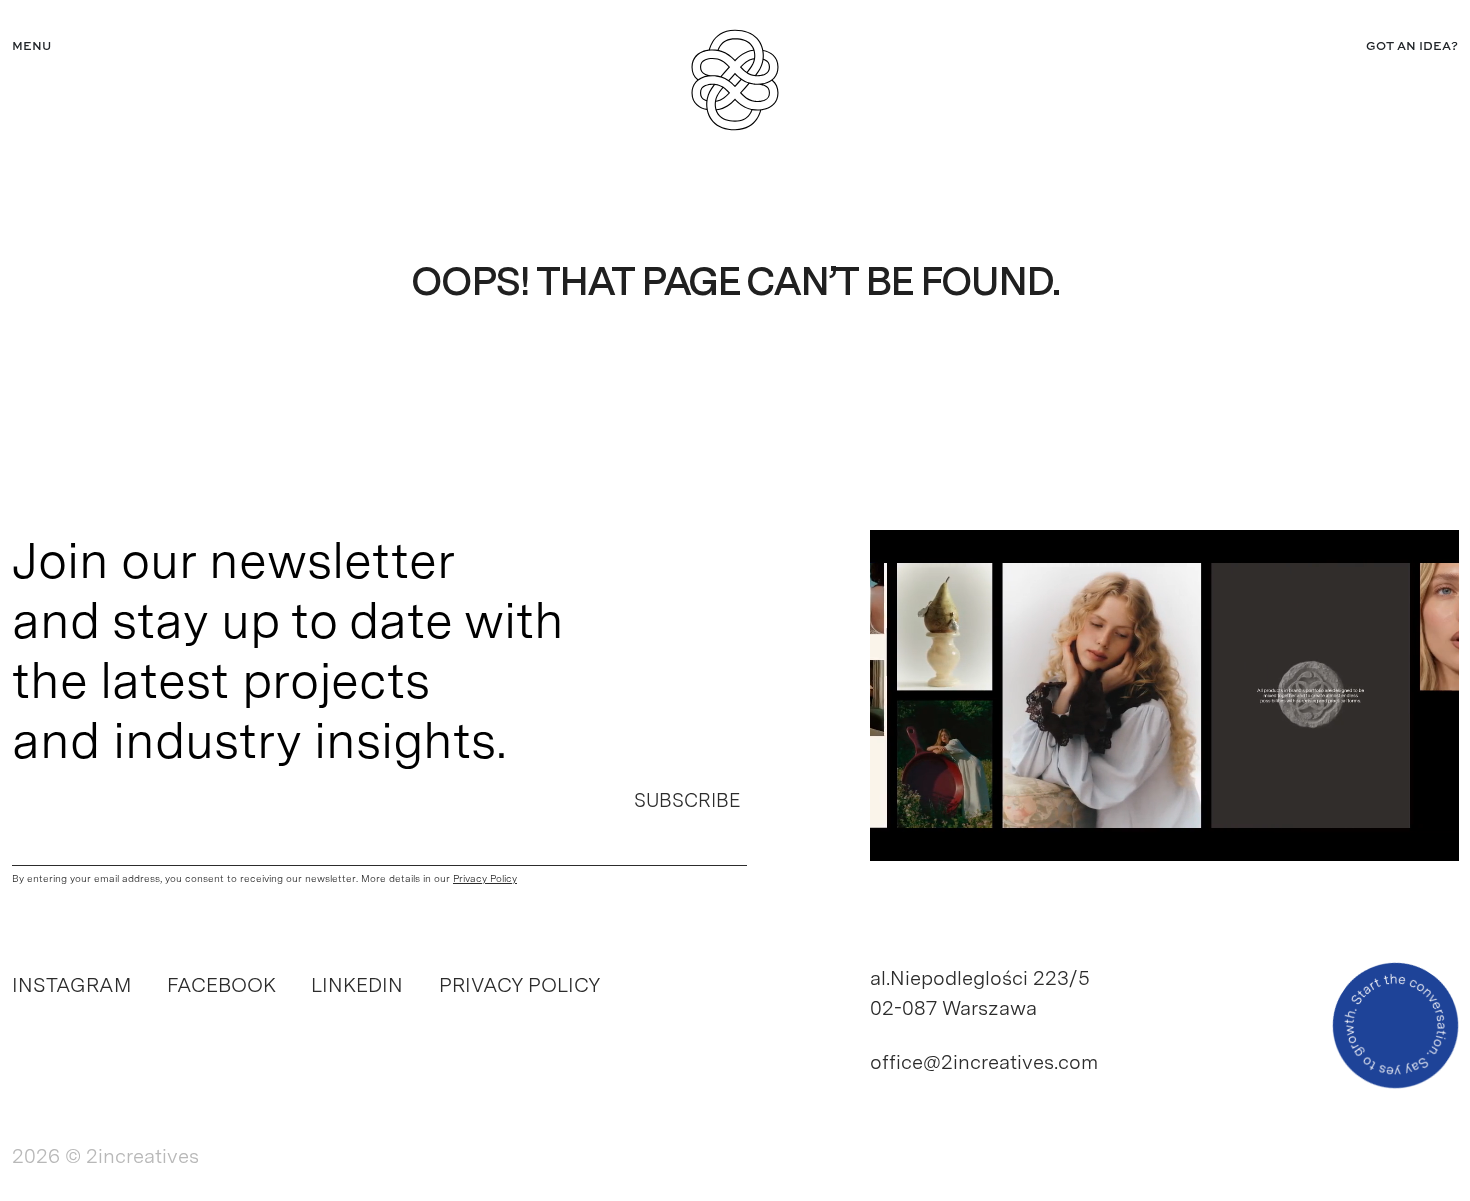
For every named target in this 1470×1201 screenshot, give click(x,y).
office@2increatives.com (984, 1062)
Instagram (71, 985)
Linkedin (357, 985)
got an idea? (1412, 47)
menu (31, 47)
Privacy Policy (520, 985)
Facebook (221, 985)
